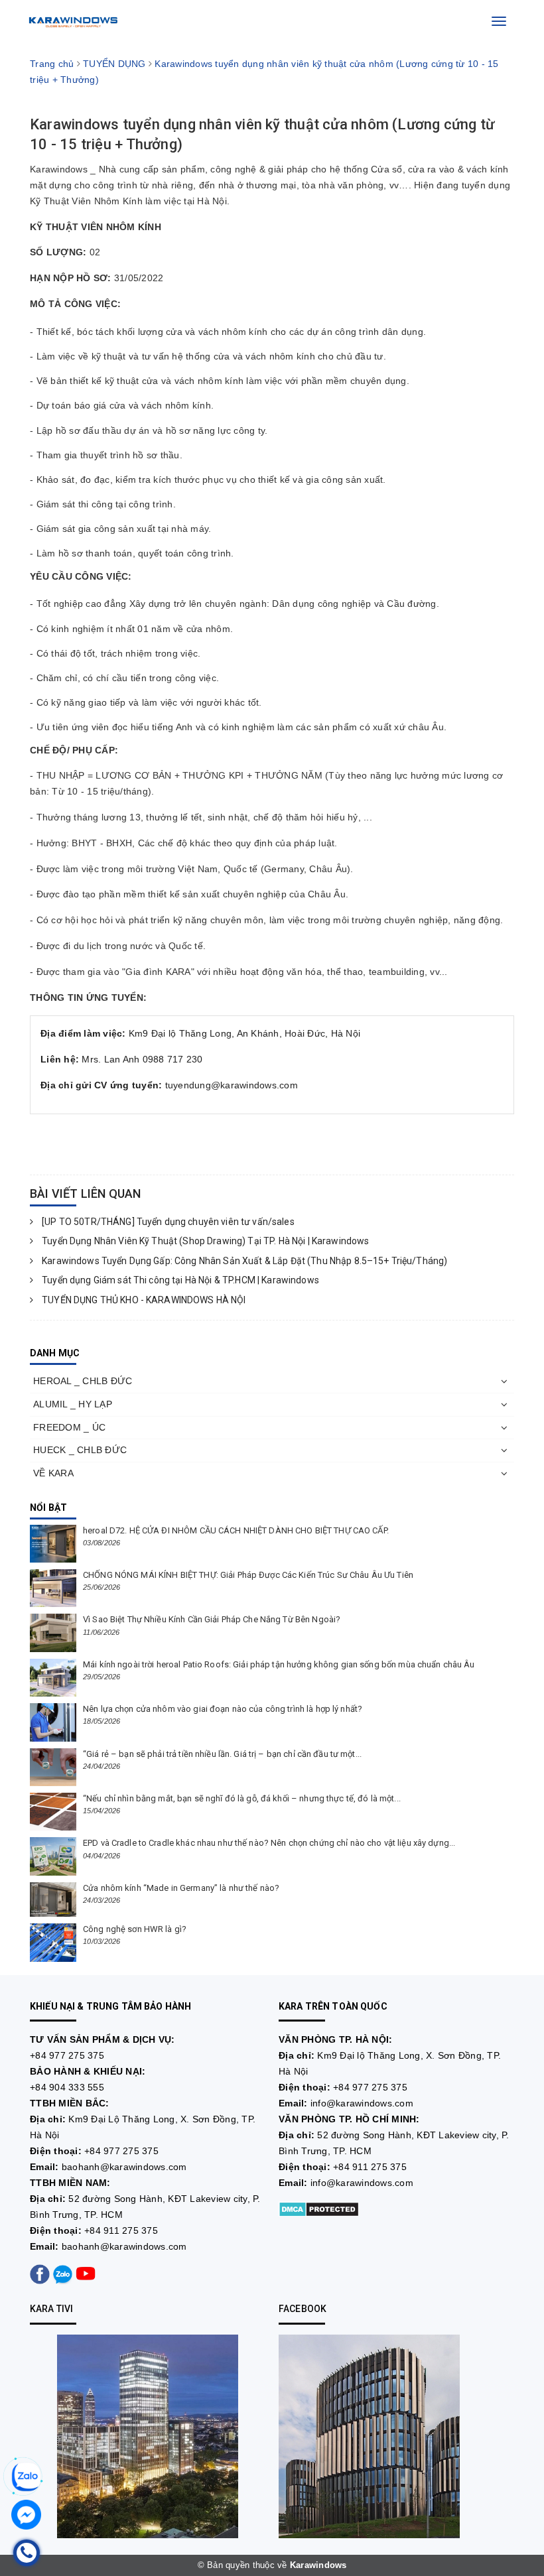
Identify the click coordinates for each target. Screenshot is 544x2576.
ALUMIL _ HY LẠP (73, 1404)
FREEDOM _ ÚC (69, 1427)
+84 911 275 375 (121, 2230)
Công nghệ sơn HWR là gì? (135, 1929)
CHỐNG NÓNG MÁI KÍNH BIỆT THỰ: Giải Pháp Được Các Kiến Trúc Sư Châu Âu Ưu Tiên (248, 1575)
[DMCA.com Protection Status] (319, 2208)
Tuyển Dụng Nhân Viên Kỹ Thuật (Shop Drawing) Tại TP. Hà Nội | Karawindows (204, 1241)
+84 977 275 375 (67, 2055)
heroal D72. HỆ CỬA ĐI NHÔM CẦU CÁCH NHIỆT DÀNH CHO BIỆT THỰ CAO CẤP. (236, 1530)
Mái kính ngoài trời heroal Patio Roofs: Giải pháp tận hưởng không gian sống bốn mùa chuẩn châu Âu (279, 1664)
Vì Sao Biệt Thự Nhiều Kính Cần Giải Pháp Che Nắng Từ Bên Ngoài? (212, 1619)
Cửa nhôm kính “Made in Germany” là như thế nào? (181, 1888)
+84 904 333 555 (67, 2087)
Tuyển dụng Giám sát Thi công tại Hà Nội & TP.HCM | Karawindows (179, 1280)
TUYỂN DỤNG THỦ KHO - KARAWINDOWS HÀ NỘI (143, 1300)
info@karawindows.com (362, 2103)
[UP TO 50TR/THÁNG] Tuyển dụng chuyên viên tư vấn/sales (167, 1222)
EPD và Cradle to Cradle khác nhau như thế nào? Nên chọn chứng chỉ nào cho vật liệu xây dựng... (269, 1843)
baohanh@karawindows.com (124, 2167)
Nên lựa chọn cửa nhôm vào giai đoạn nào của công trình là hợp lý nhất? (223, 1709)
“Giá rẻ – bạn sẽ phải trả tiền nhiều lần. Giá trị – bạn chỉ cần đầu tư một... (222, 1754)
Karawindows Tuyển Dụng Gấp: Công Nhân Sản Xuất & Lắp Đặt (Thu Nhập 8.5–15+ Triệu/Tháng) (243, 1261)
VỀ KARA (53, 1473)
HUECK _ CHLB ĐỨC (80, 1450)
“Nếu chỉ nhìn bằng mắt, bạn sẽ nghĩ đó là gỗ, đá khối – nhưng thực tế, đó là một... (242, 1798)
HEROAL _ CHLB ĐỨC (83, 1381)
